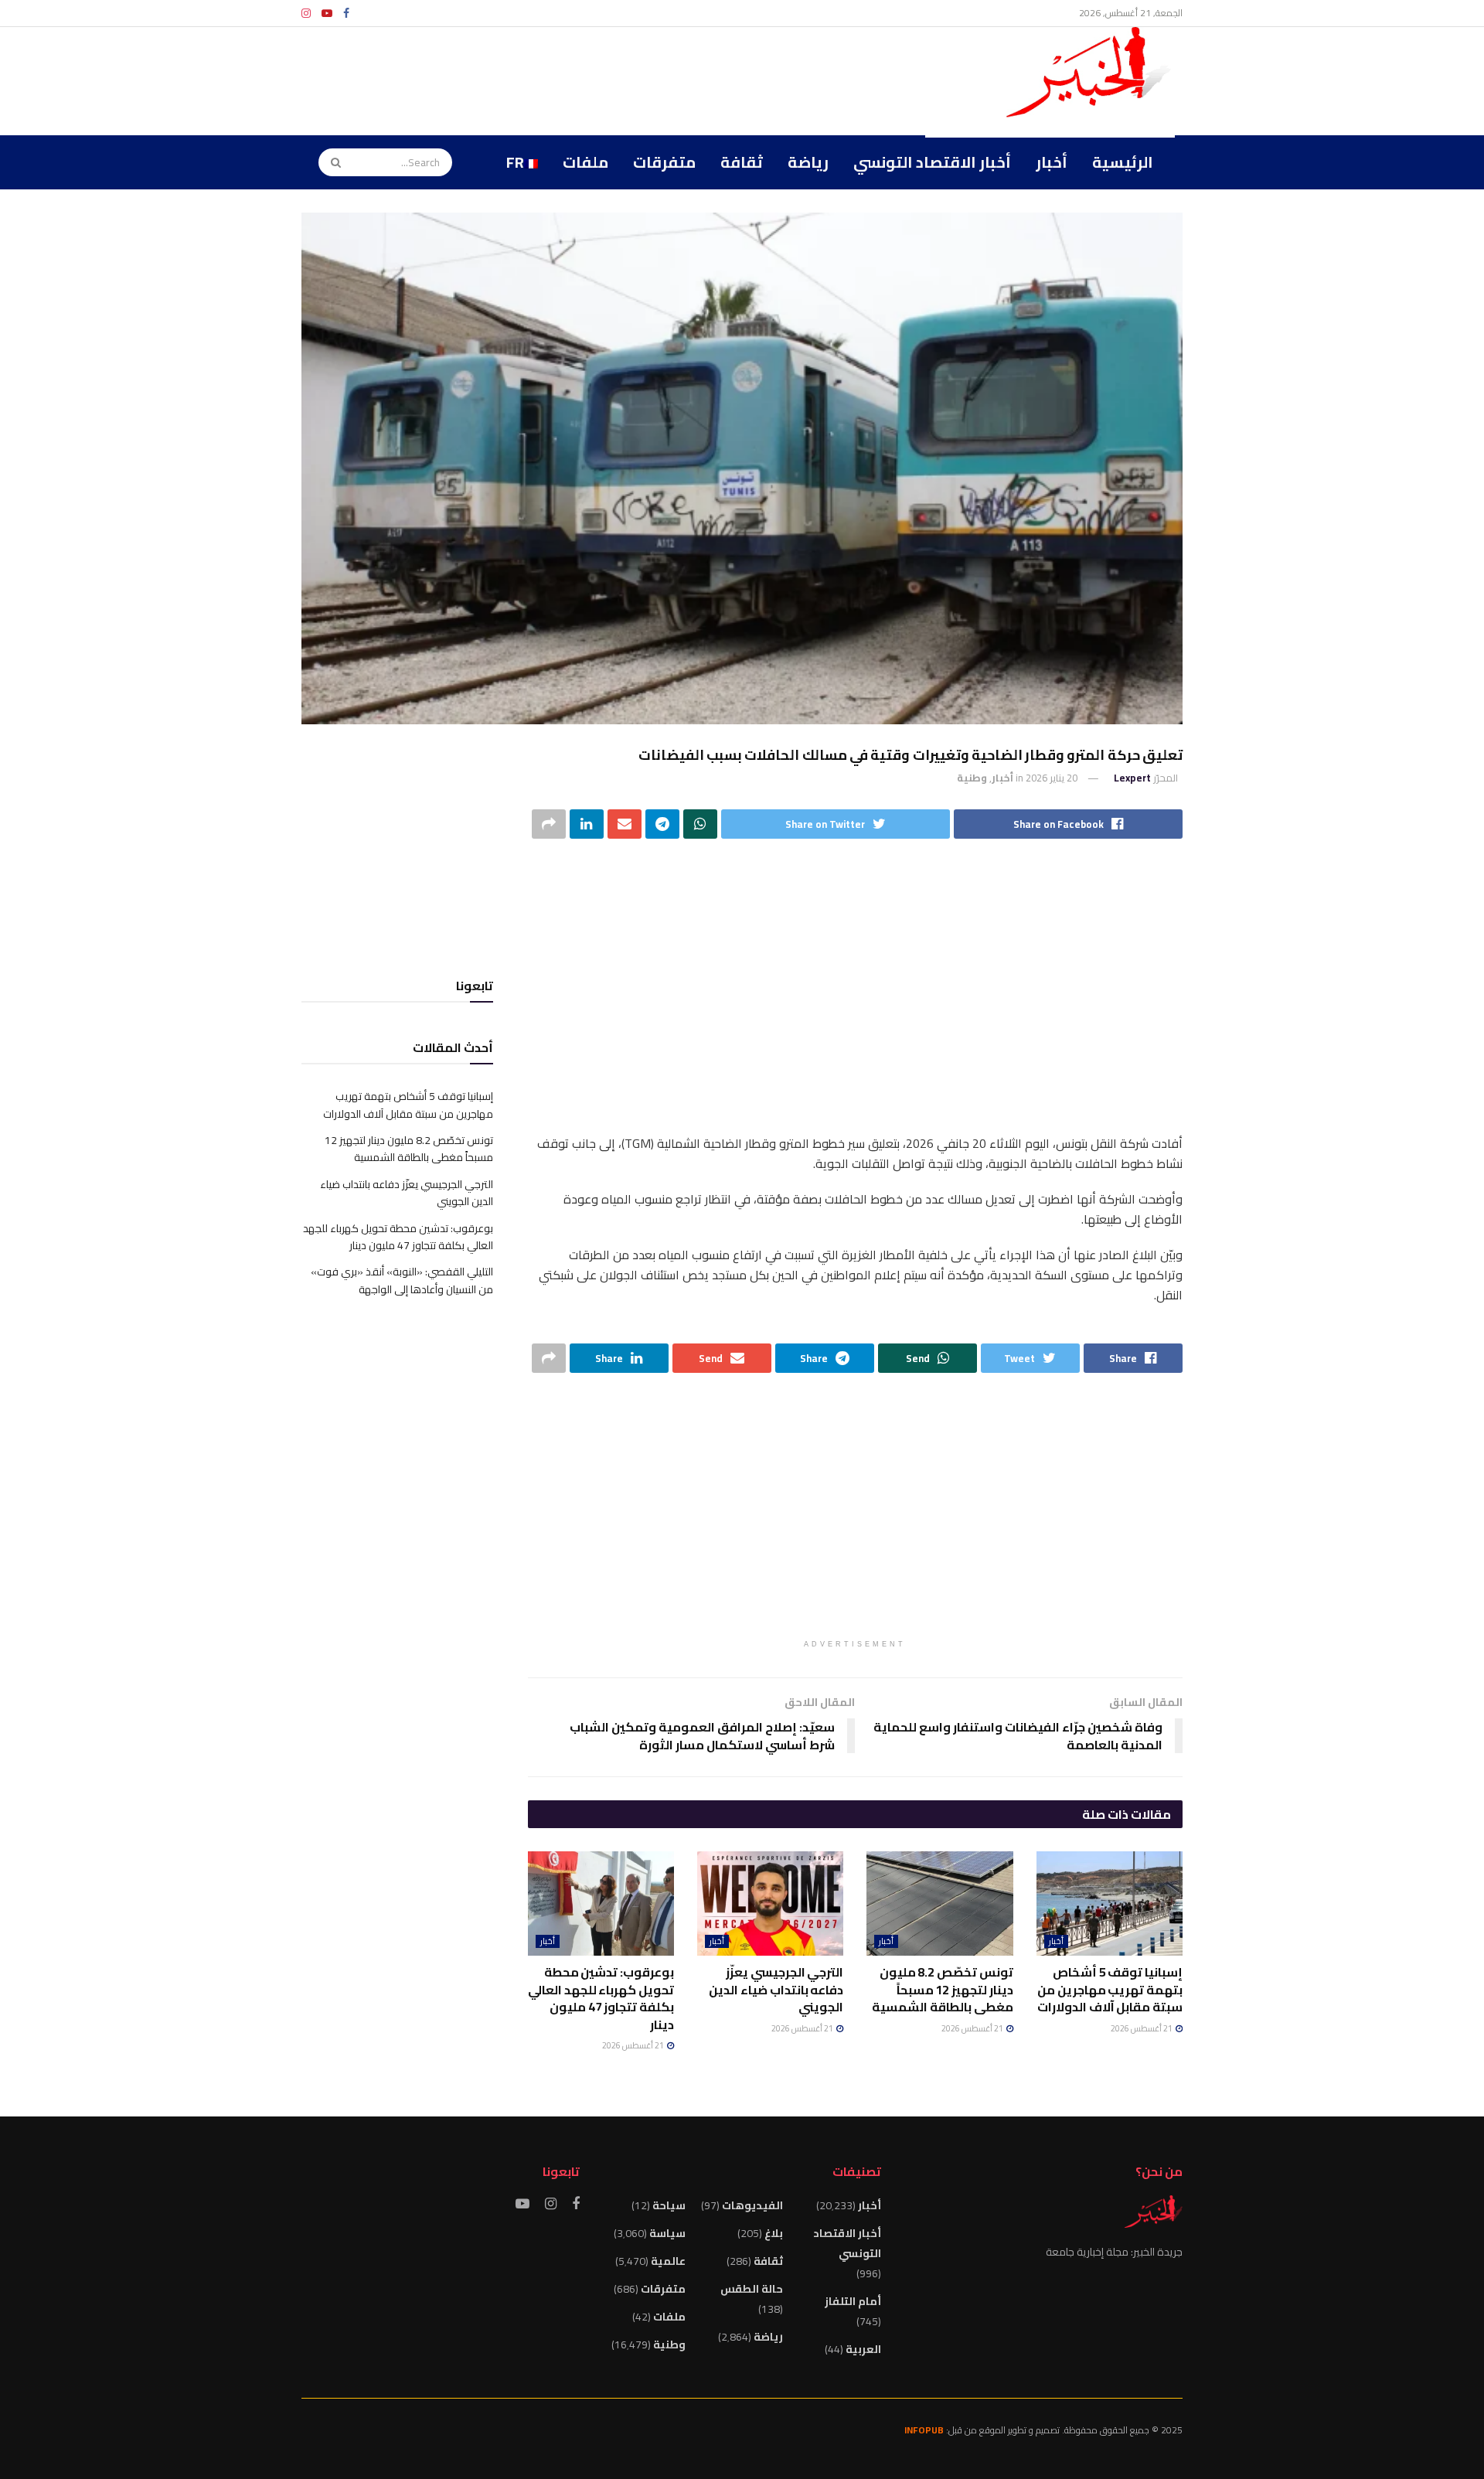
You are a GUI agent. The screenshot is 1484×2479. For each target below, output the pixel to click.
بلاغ (774, 2233)
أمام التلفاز (853, 2301)
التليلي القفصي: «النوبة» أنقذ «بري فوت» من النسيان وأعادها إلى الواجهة (402, 1280)
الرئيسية (1123, 162)
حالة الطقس (752, 2289)
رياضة (808, 162)
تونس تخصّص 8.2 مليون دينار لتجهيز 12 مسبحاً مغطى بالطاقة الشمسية (942, 1989)
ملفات (585, 162)
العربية (863, 2349)
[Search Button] (331, 162)
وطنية (972, 778)
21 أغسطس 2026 (1142, 2028)
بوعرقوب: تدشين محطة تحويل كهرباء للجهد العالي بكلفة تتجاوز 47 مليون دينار (601, 1998)
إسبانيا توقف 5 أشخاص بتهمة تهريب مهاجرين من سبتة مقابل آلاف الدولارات (1110, 1989)
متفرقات (664, 162)
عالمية (668, 2261)
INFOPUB (924, 2430)
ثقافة (742, 162)
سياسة (667, 2233)
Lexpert (1132, 778)
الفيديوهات (752, 2205)
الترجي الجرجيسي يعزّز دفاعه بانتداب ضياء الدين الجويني (776, 1989)
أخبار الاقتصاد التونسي (932, 162)
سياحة (669, 2205)
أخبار (1052, 162)
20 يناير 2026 (1052, 778)
